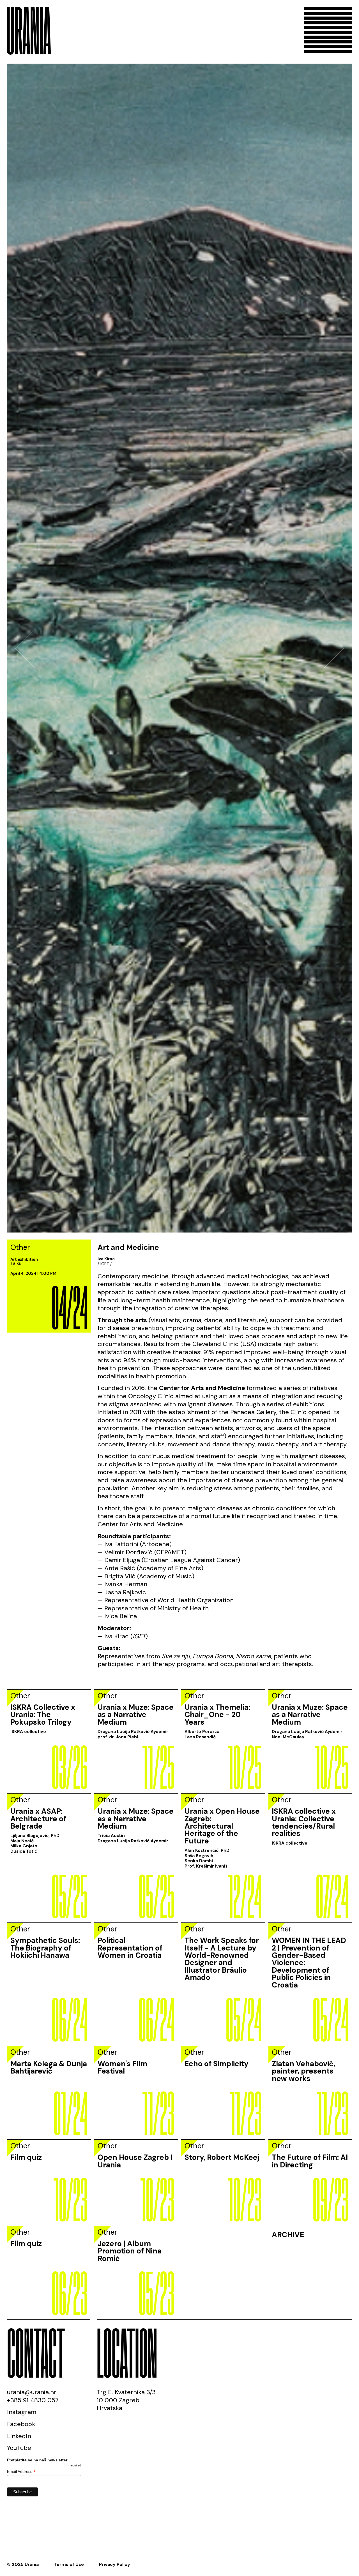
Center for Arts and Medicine (140, 2287)
